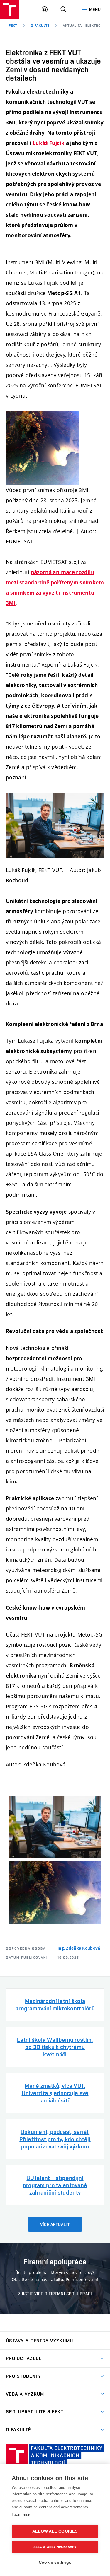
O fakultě (40, 26)
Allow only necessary (55, 2547)
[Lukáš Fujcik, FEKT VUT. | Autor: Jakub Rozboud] (55, 1827)
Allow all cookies (55, 2531)
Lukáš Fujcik (49, 143)
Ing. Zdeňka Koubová (79, 1948)
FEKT (13, 26)
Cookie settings (55, 2562)
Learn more (22, 2515)
